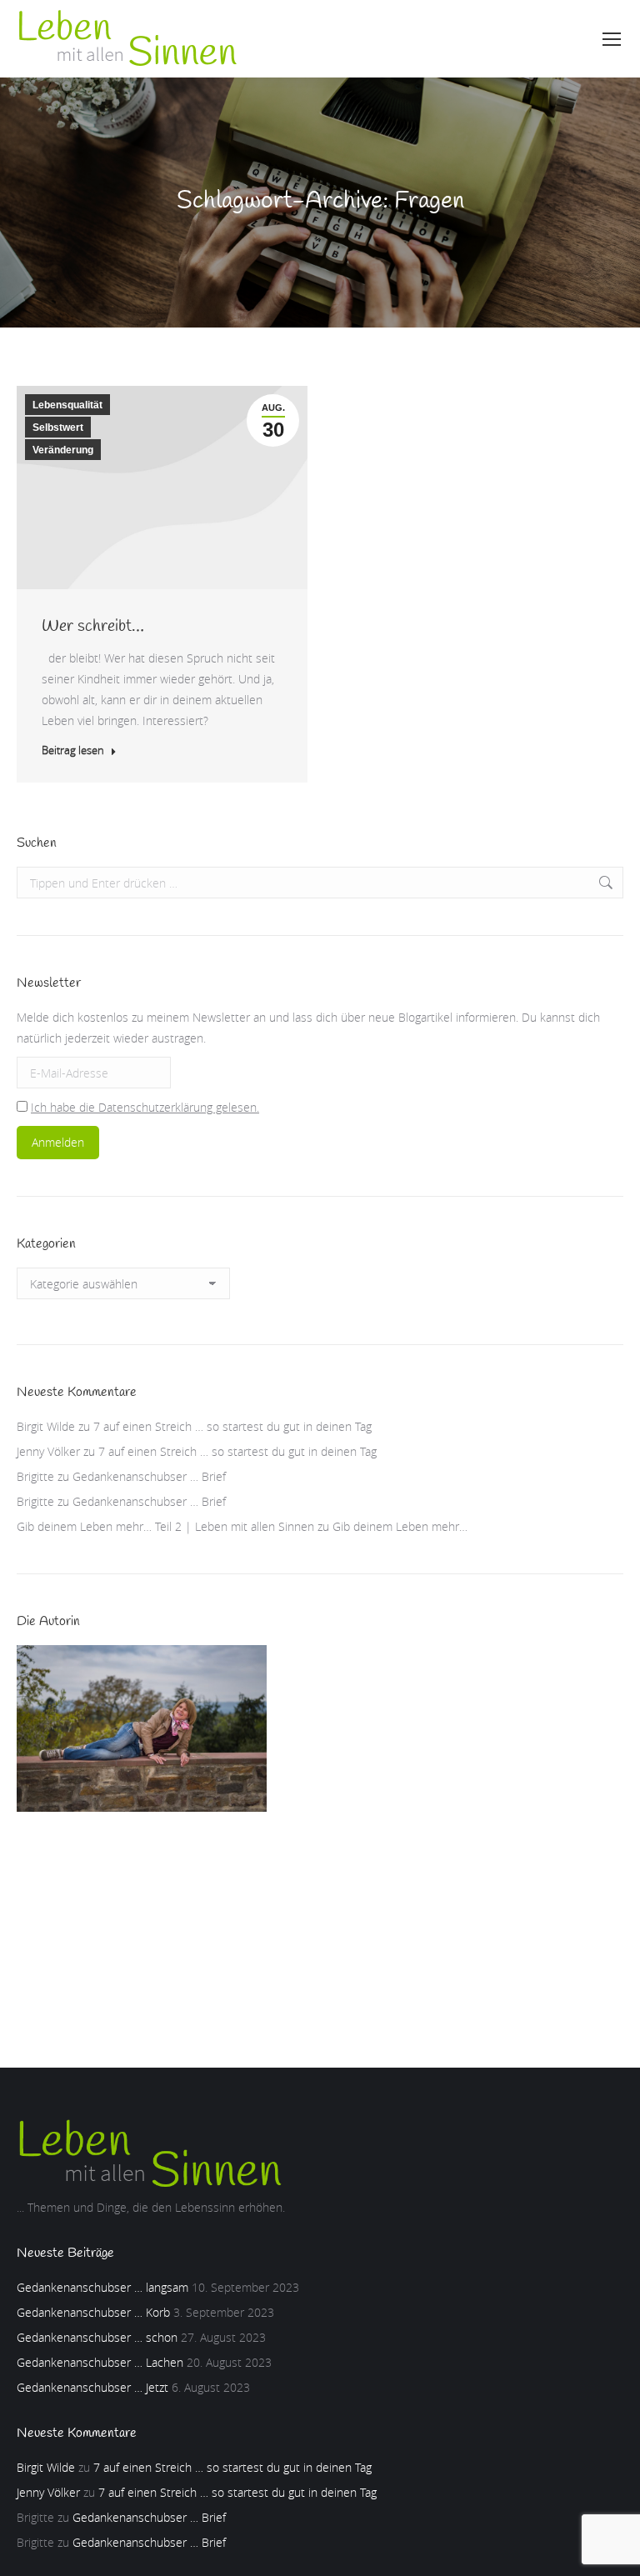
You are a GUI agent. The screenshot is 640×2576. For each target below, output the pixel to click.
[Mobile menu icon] (612, 39)
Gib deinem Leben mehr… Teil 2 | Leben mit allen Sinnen (165, 1526)
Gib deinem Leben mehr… (400, 1526)
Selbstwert (58, 428)
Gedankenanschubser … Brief (149, 1476)
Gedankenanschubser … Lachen (100, 2362)
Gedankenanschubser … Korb (93, 2312)
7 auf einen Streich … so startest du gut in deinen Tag (232, 1426)
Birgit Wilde (46, 1426)
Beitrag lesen (73, 750)
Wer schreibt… (93, 626)
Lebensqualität (67, 405)
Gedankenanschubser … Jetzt (92, 2387)
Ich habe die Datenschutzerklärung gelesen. (145, 1107)
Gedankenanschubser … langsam (102, 2287)
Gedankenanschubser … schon (97, 2337)
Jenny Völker (48, 1451)
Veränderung (63, 450)
